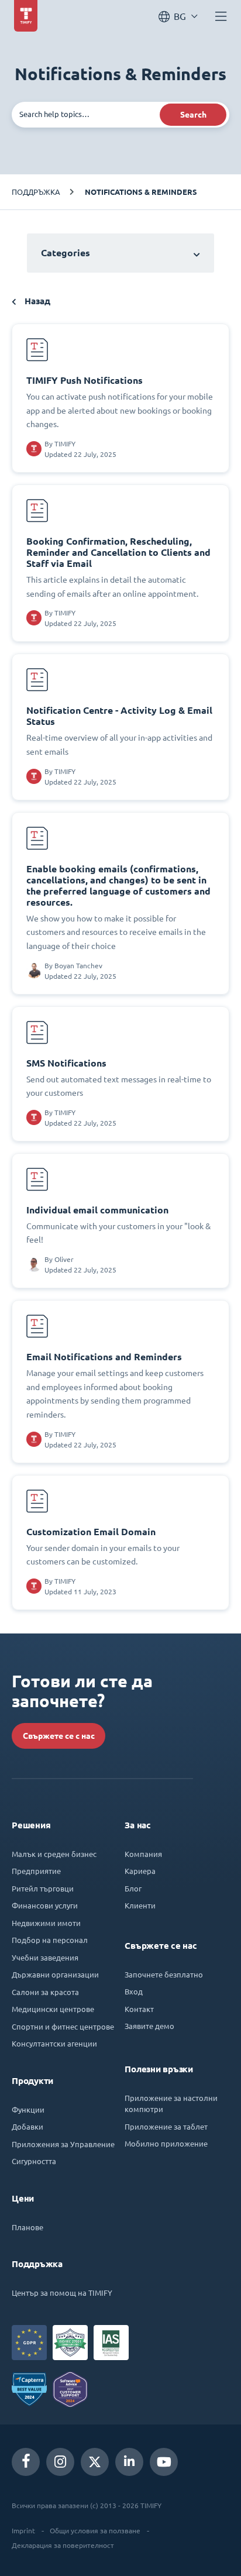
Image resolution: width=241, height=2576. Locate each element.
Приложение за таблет (166, 2126)
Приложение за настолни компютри (171, 2104)
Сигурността (34, 2161)
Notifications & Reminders (141, 192)
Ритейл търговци (43, 1888)
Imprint (23, 2530)
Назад (36, 301)
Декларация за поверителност (63, 2545)
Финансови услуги (45, 1905)
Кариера (140, 1871)
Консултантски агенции (54, 2043)
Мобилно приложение (166, 2143)
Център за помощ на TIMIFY (62, 2293)
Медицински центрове (53, 2009)
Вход (134, 1991)
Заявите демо (149, 2026)
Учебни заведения (45, 1957)
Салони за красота (45, 1992)
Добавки (27, 2126)
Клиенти (140, 1905)
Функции (28, 2109)
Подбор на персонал (50, 1940)
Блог (133, 1888)
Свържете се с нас (59, 1736)
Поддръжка (36, 192)
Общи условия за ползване (95, 2530)
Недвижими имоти (46, 1923)
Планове (27, 2227)
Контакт (139, 2009)
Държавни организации (55, 1974)
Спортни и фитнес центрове (63, 2026)
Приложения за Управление (63, 2144)
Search (193, 115)
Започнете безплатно (164, 1974)
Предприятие (36, 1871)
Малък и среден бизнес (54, 1854)
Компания (143, 1854)
